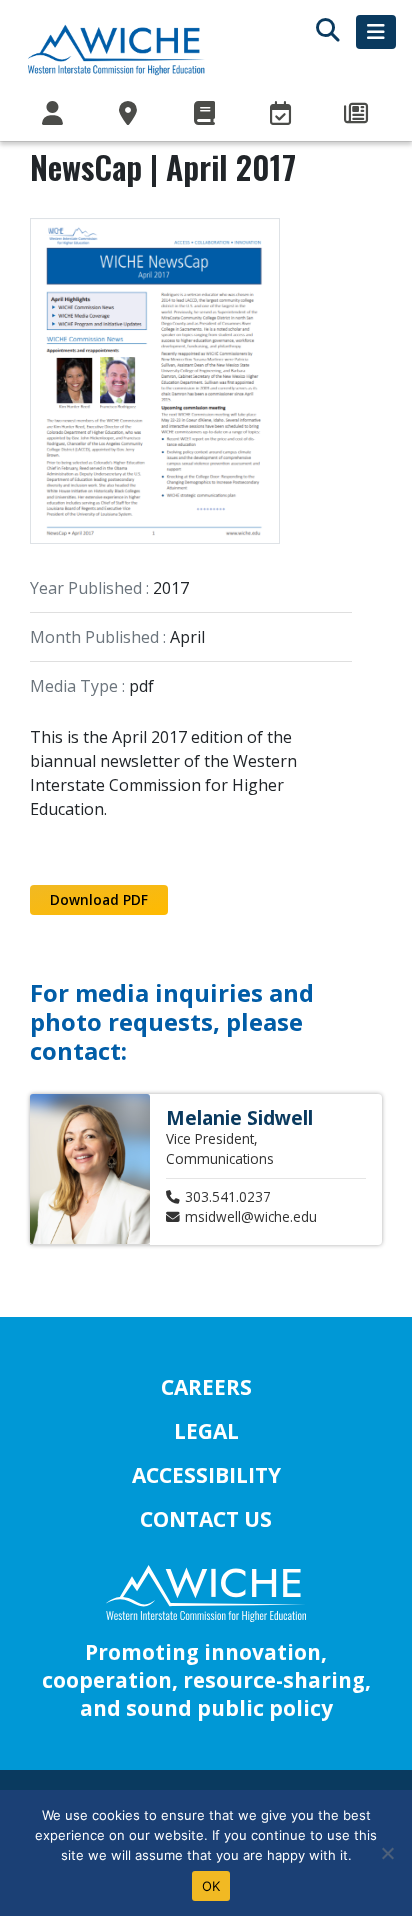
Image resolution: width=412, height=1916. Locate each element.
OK (211, 1886)
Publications (206, 114)
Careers (206, 1387)
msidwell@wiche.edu (251, 1216)
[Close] (387, 1853)
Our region (130, 114)
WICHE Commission (54, 114)
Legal (206, 1431)
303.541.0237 (228, 1196)
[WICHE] (116, 49)
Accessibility (206, 1475)
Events (282, 114)
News (358, 114)
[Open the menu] (376, 32)
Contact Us (206, 1519)
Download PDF (99, 899)
